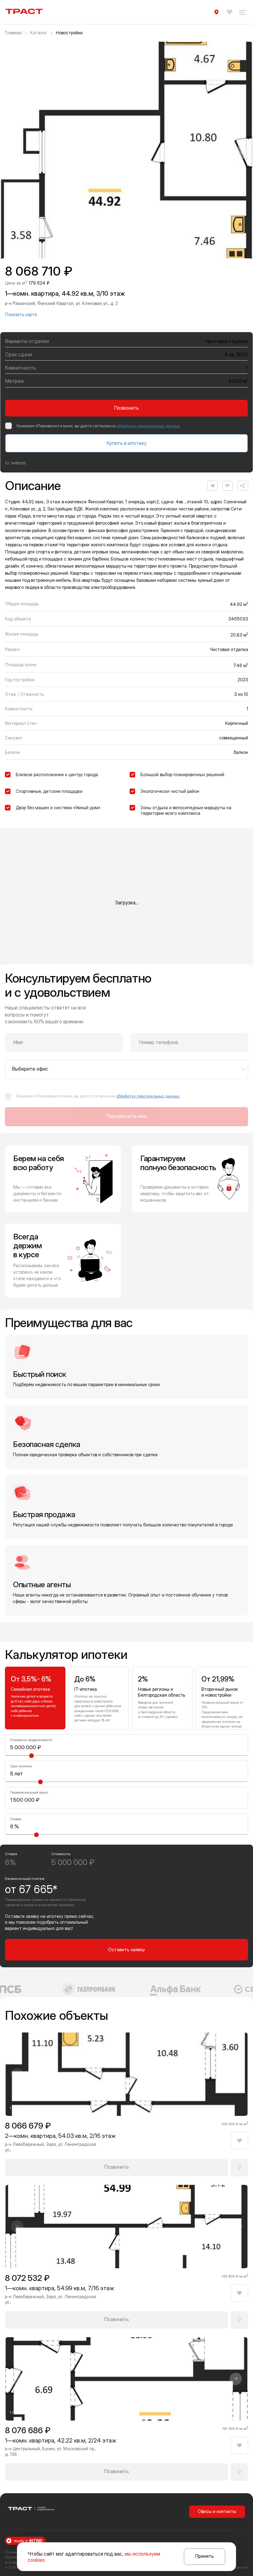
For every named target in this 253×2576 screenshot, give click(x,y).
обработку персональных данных (148, 426)
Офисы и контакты (217, 2511)
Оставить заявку (126, 1950)
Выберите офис (30, 1069)
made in (28, 2541)
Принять (205, 2556)
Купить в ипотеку (127, 443)
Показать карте (21, 314)
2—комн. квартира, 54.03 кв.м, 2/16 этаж (60, 2136)
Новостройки (69, 33)
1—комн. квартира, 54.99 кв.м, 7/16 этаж (60, 2288)
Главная (13, 33)
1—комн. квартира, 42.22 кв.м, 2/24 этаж (61, 2441)
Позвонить (126, 408)
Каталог (39, 33)
